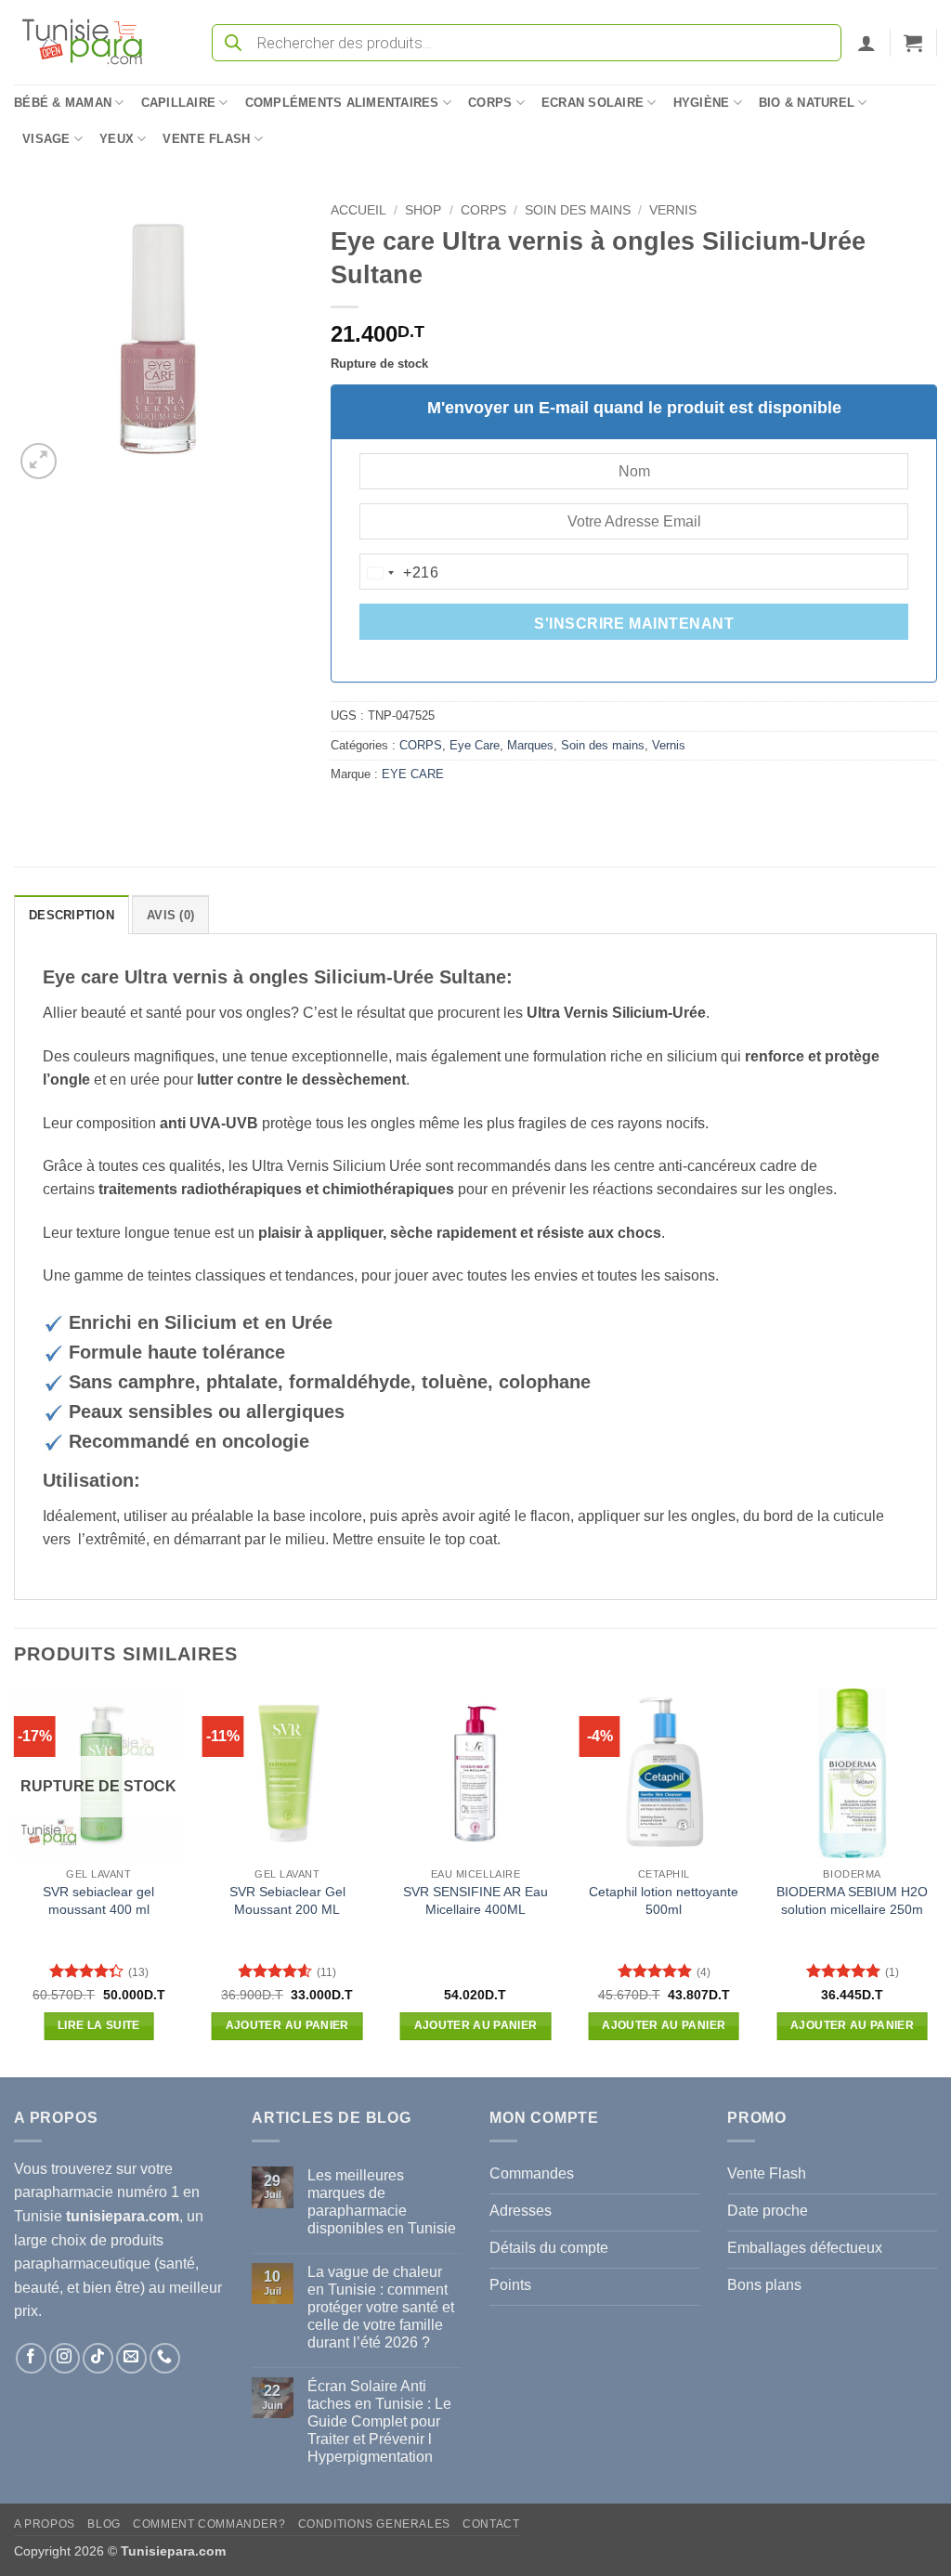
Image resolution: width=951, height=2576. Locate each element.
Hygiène (702, 103)
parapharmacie (64, 2192)
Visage (46, 139)
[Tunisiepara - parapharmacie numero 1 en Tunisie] (91, 42)
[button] (866, 43)
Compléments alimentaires (342, 103)
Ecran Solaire (593, 103)
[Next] (936, 1881)
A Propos (45, 2524)
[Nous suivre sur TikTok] (98, 2358)
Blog (104, 2524)
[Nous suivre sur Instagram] (65, 2358)
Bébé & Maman (63, 103)
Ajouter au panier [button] (287, 2025)
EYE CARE (413, 774)
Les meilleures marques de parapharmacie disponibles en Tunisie (382, 2202)
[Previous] (15, 1881)
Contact (491, 2524)
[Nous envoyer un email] (131, 2358)
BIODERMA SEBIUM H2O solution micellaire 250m (852, 1900)
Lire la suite (99, 2025)
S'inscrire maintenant (634, 624)
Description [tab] (72, 915)
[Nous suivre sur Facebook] (31, 2358)
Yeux (117, 139)
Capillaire (179, 103)
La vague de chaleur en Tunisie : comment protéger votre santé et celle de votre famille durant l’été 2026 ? (381, 2308)
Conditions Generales (374, 2524)
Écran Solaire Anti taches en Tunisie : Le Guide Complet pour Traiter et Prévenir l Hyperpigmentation (379, 2422)
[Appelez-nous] (165, 2358)
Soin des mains (578, 210)
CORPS (483, 210)
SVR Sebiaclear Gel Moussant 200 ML (287, 1900)
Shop (423, 210)
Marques (530, 745)
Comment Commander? (209, 2524)
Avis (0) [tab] (170, 915)
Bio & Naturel (807, 103)
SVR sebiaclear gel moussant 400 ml (98, 1900)
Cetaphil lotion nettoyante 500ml (664, 1900)
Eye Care (475, 745)
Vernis (673, 210)
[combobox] (399, 573)
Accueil (358, 210)
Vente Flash (206, 139)
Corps (490, 103)
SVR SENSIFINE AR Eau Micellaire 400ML (475, 1900)
